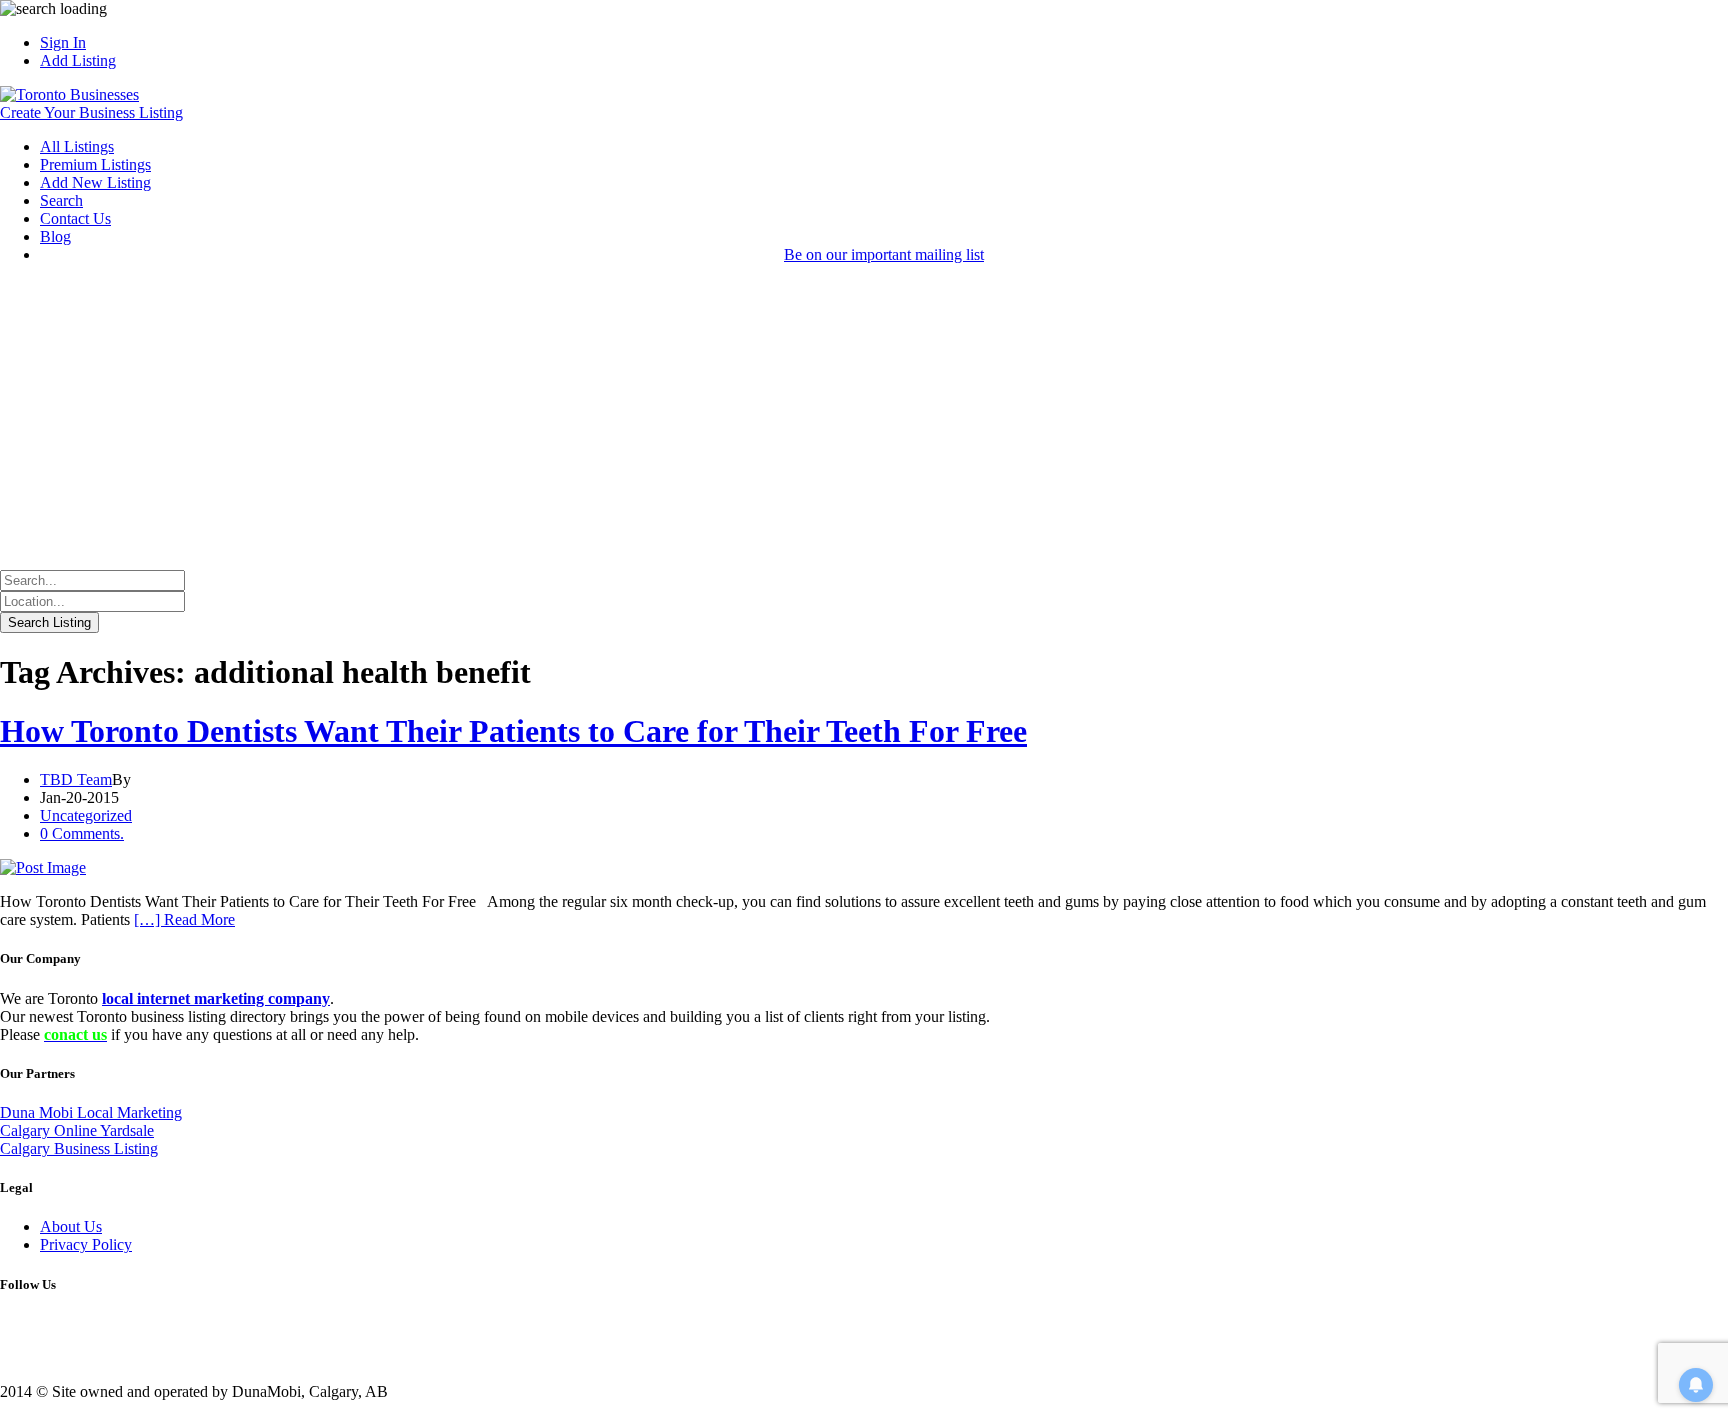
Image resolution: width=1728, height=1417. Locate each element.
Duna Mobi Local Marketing (91, 1112)
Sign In (63, 42)
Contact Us (75, 218)
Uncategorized (86, 815)
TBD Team (76, 779)
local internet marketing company (216, 998)
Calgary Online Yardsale (77, 1130)
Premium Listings (95, 164)
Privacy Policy (86, 1244)
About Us (71, 1226)
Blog (55, 236)
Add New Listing (95, 182)
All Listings (77, 146)
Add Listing (78, 60)
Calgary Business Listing (79, 1148)
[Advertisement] (864, 420)
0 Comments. (82, 833)
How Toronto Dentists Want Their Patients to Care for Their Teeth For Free (513, 731)
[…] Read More (184, 919)
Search (61, 200)
